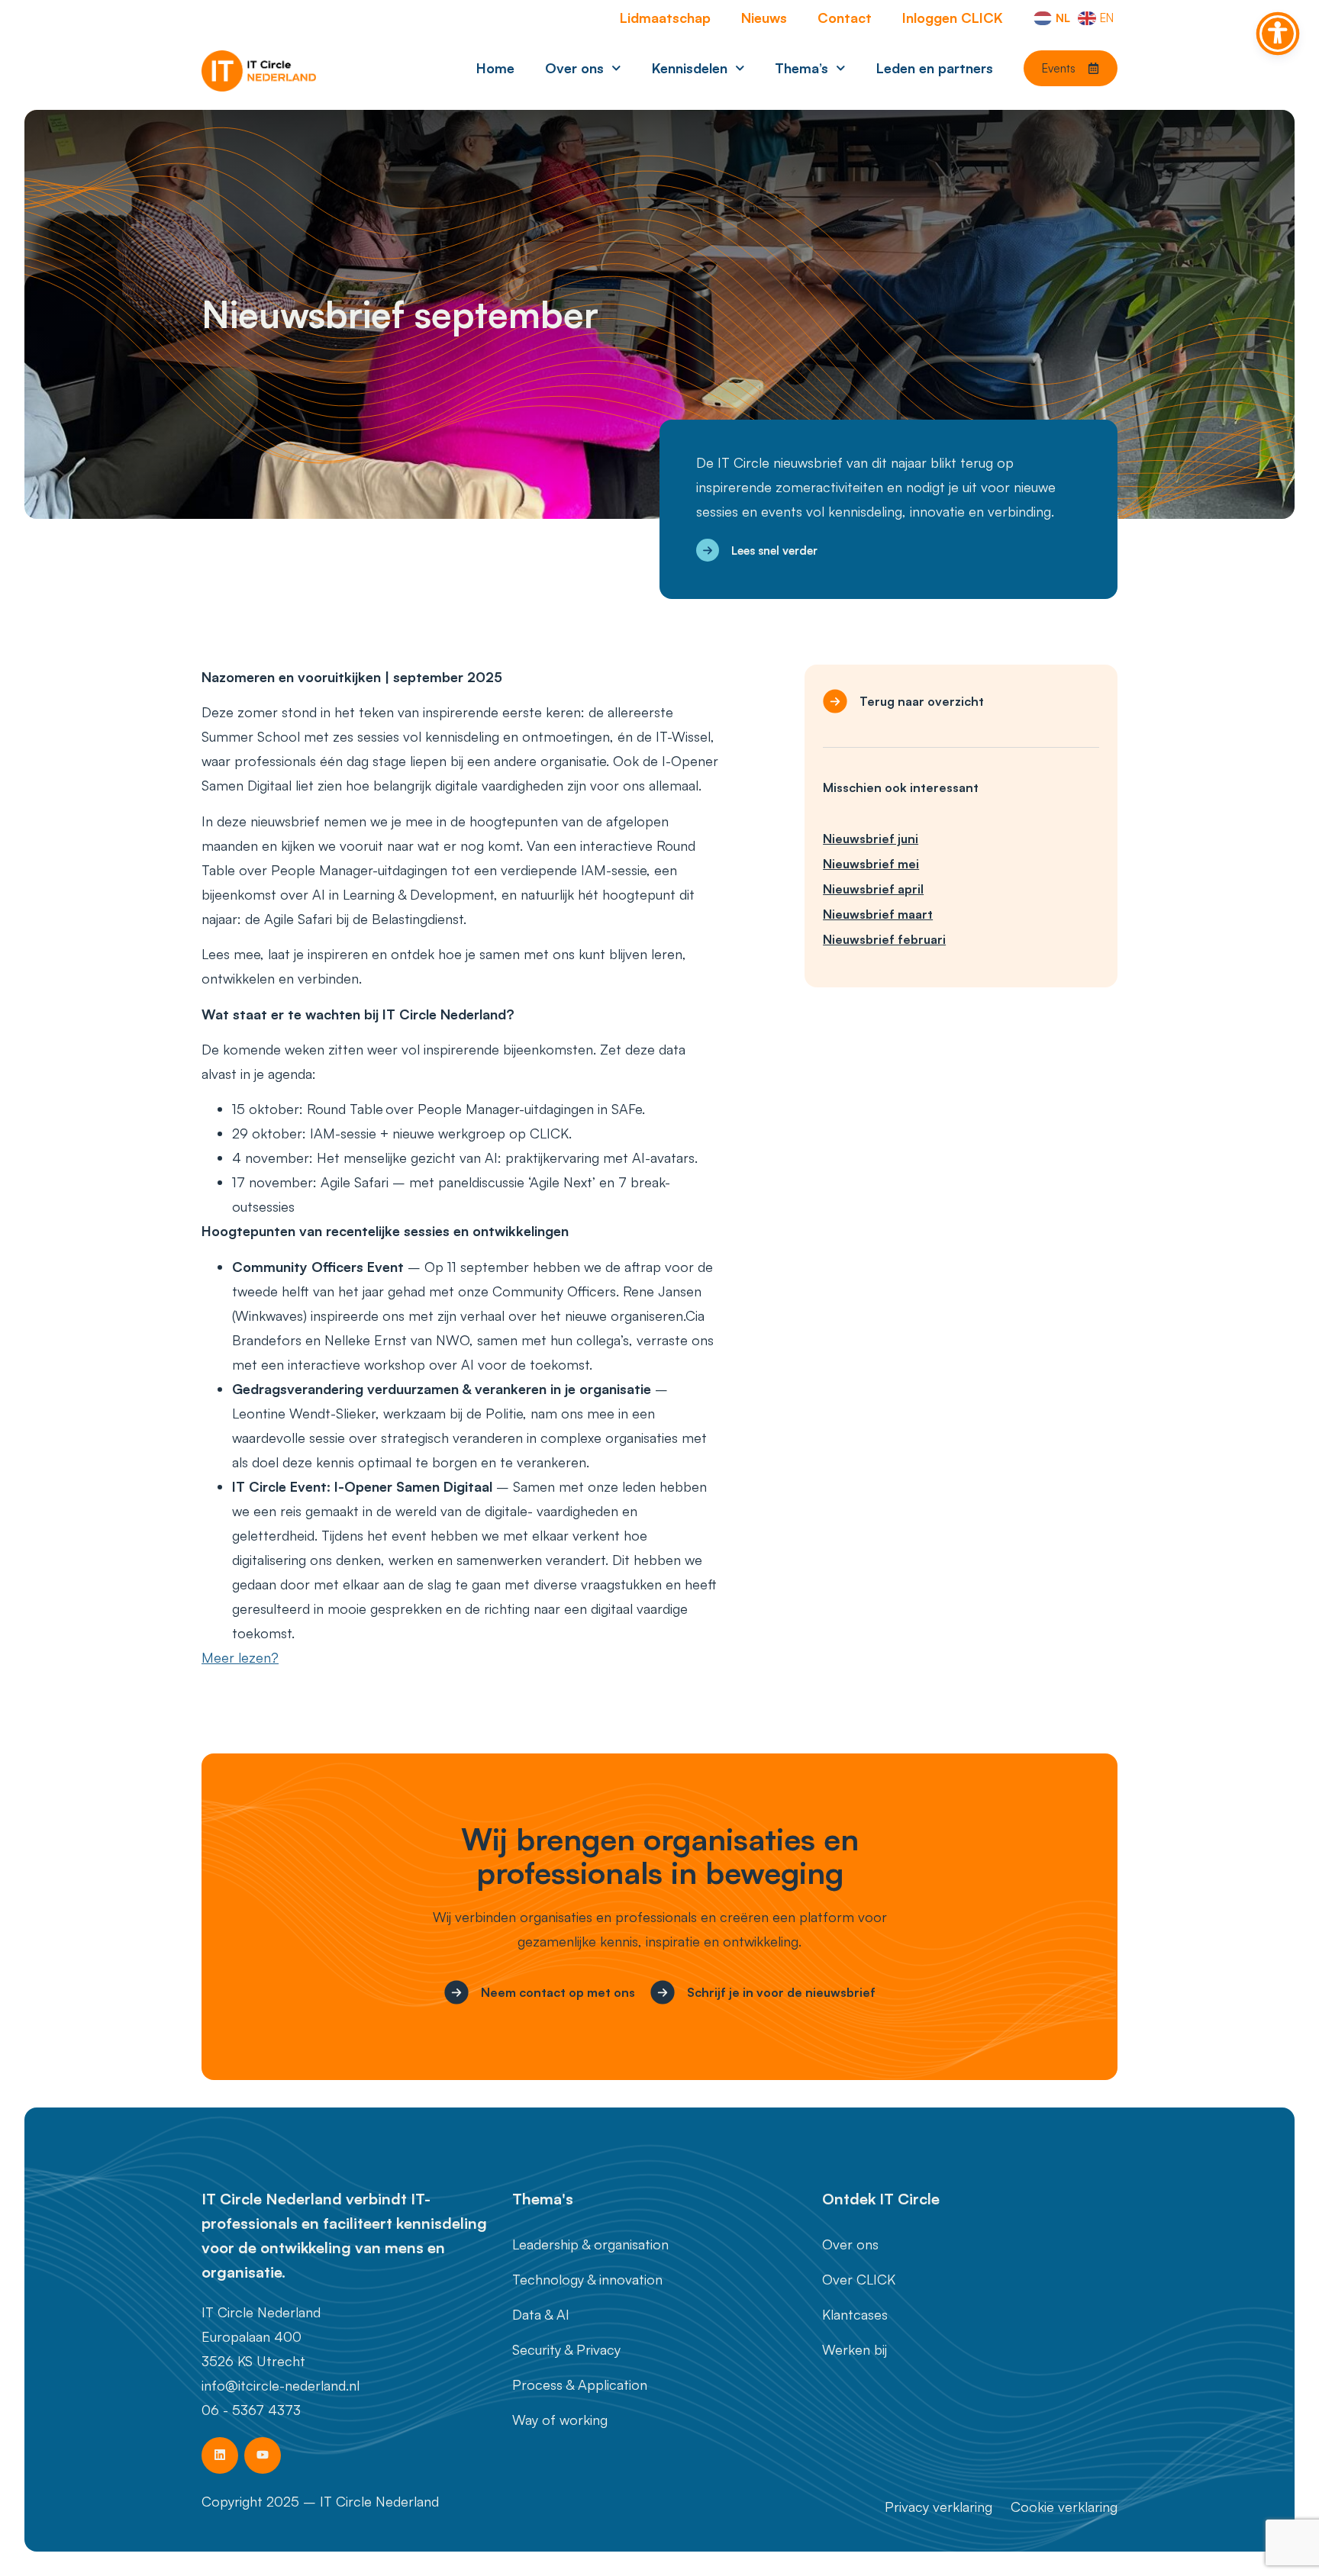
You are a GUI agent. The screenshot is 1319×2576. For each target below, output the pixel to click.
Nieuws (764, 18)
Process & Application (580, 2384)
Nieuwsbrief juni (871, 839)
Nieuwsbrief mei (871, 864)
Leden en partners (935, 68)
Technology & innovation (587, 2279)
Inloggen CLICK (953, 18)
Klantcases (855, 2314)
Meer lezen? (240, 1657)
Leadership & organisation (590, 2244)
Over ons (574, 68)
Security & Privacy (566, 2349)
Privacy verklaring (938, 2507)
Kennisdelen (690, 68)
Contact (845, 18)
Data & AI (541, 2314)
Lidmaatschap (665, 18)
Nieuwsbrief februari (884, 939)
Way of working (560, 2420)
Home (495, 68)
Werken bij (855, 2349)
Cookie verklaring (1064, 2507)
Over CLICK (859, 2279)
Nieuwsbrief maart (878, 914)
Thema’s (801, 68)
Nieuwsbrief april (873, 889)
